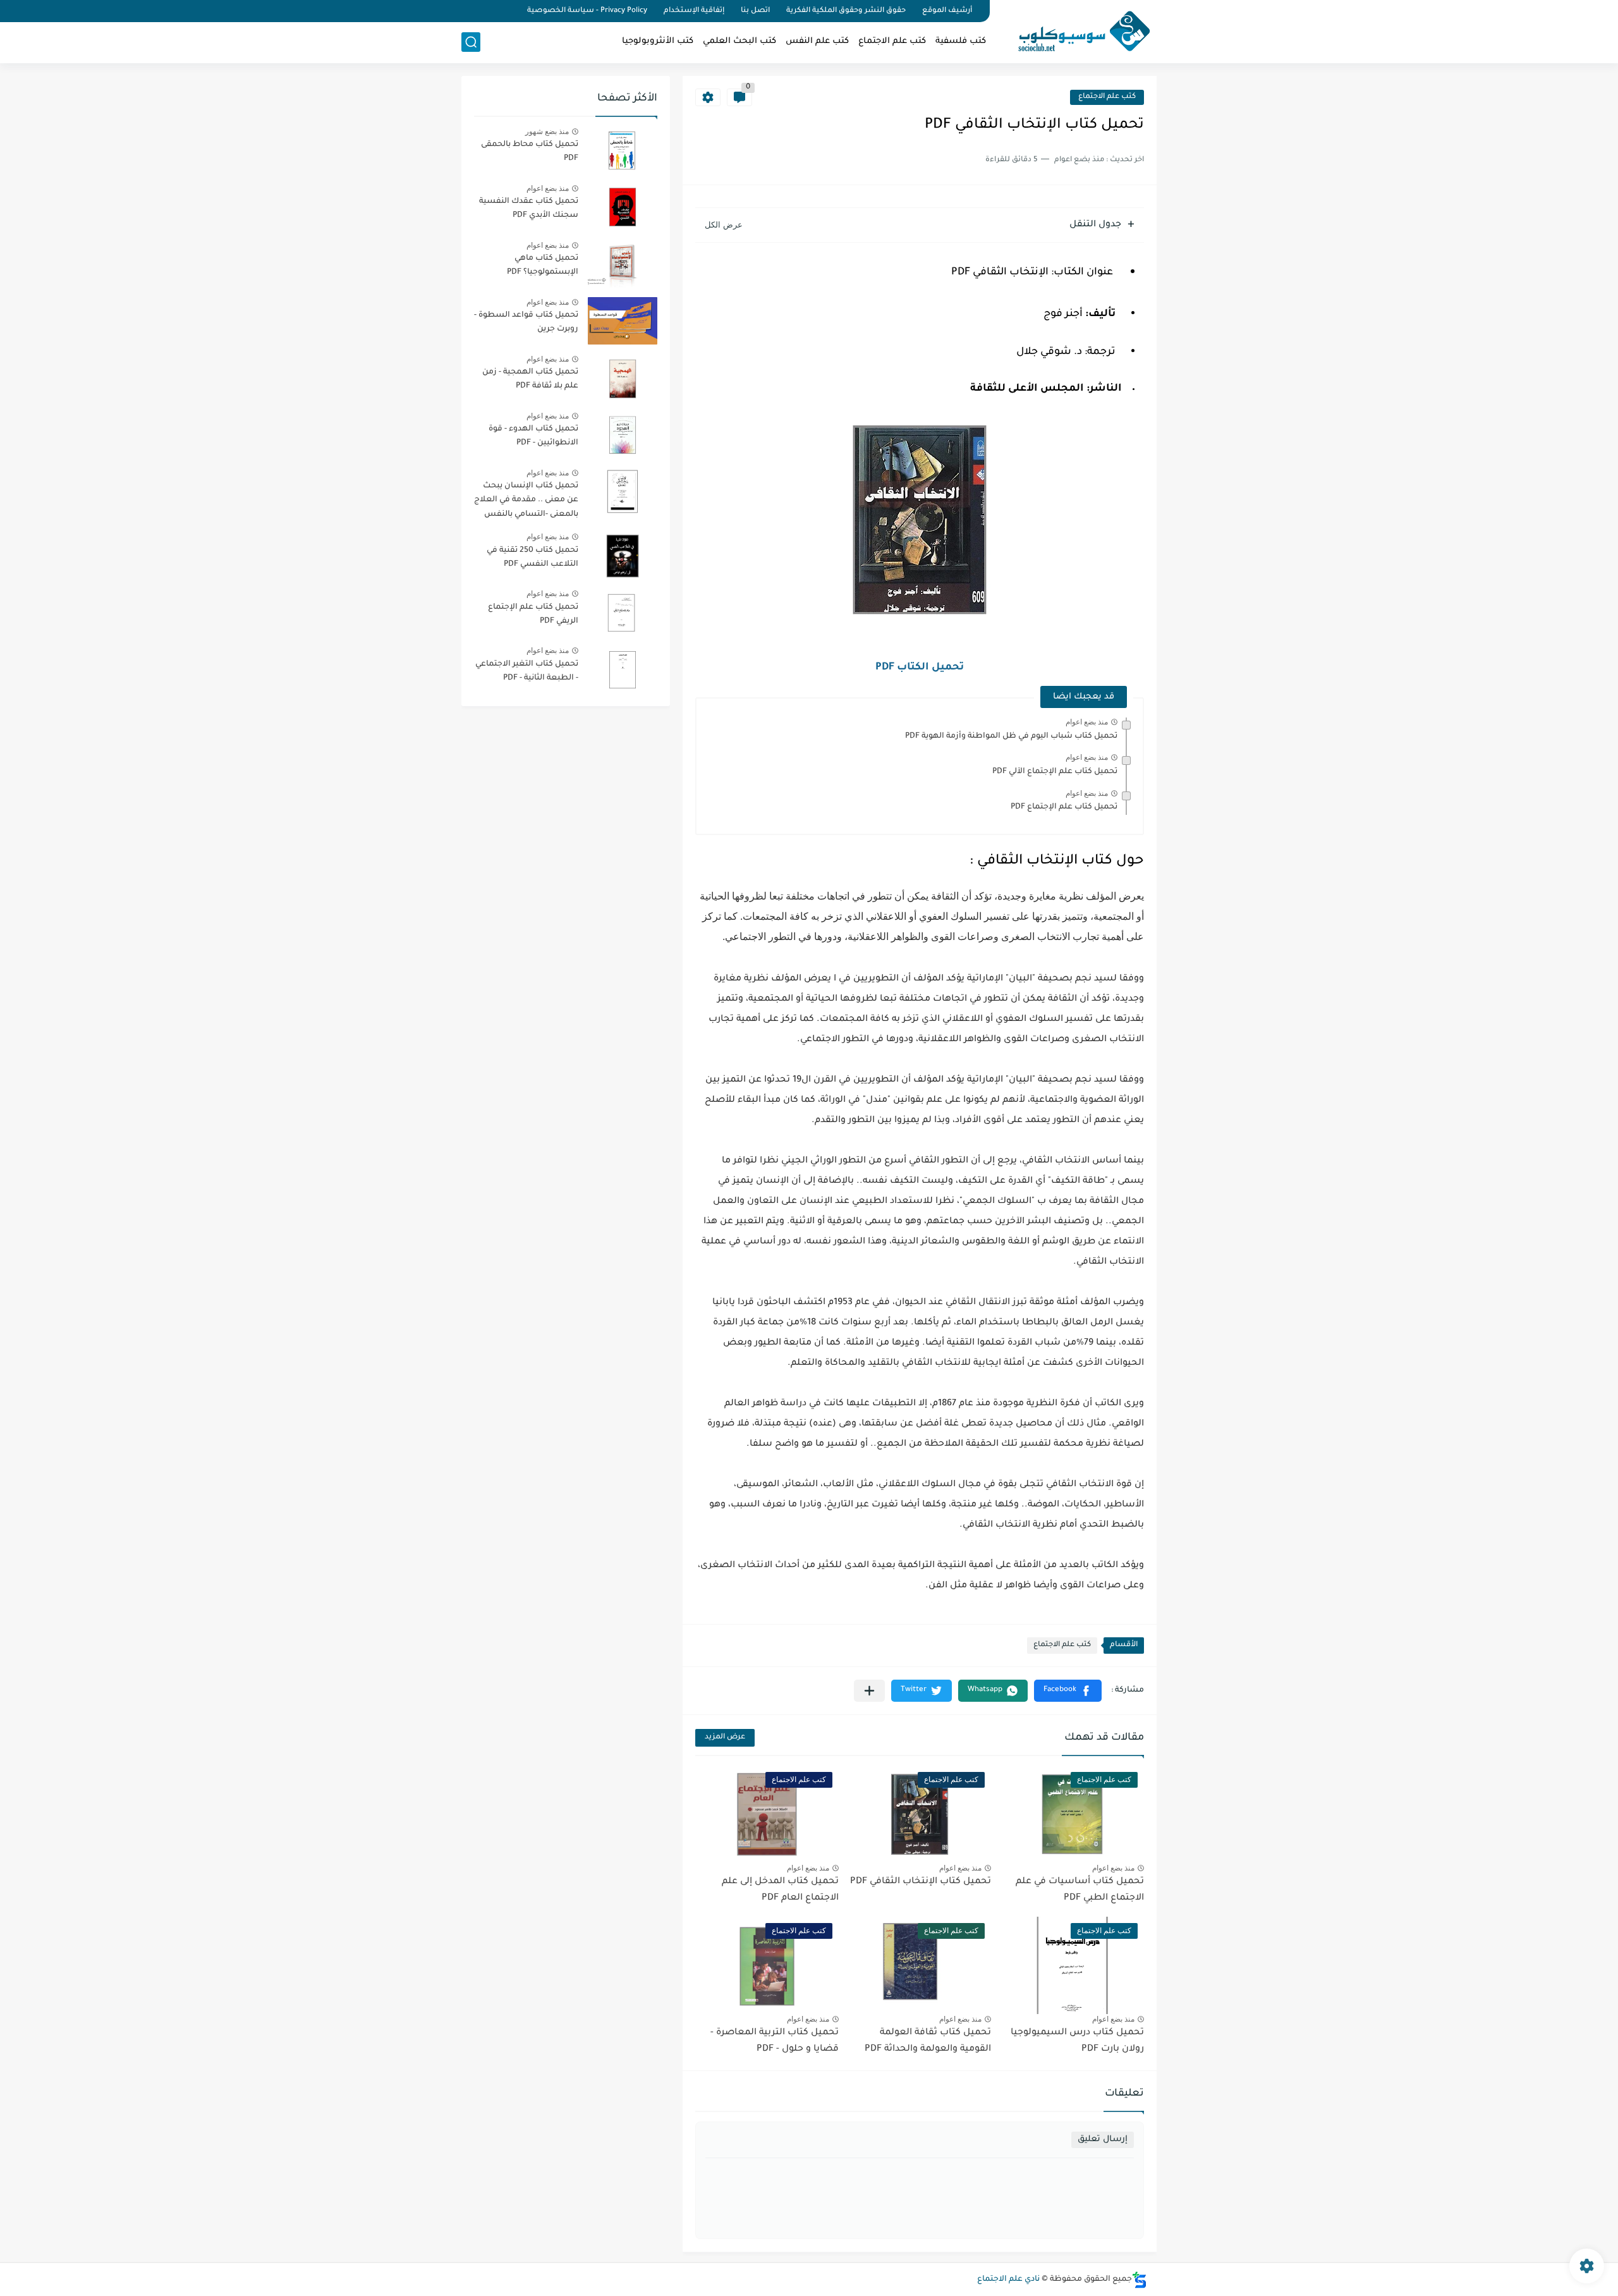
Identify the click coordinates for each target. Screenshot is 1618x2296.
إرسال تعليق (1103, 2140)
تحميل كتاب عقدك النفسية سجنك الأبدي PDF (529, 209)
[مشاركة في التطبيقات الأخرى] (869, 1691)
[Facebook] (508, 11)
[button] (1068, 1691)
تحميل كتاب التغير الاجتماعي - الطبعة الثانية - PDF (527, 671)
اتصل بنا (755, 11)
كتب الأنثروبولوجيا (658, 41)
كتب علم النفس (817, 41)
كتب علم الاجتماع (892, 41)
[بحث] (471, 42)
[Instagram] (465, 11)
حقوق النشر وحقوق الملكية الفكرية (846, 11)
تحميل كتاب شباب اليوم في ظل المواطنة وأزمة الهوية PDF (1011, 736)
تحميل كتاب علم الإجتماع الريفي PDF (533, 614)
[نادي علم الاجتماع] (1078, 30)
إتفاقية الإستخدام (694, 11)
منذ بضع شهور (547, 131)
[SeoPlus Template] (1140, 2280)
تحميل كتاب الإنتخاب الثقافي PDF (921, 1882)
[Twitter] (487, 11)
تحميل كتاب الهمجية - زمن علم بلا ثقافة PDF (530, 379)
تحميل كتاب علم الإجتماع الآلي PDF (1055, 772)
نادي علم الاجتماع (1008, 2280)
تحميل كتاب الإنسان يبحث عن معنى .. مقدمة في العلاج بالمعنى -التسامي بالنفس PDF (526, 502)
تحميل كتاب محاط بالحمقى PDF (530, 152)
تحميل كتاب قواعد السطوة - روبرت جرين (526, 322)
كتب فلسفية (961, 41)
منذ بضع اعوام (1087, 722)
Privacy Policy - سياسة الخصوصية (587, 11)
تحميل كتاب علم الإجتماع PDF (1064, 807)
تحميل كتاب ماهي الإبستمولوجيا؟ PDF (543, 266)
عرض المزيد (725, 1737)
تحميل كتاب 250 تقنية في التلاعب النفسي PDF (532, 558)
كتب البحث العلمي (739, 41)
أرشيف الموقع (947, 11)
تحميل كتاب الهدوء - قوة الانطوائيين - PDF (533, 436)
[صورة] (623, 150)
